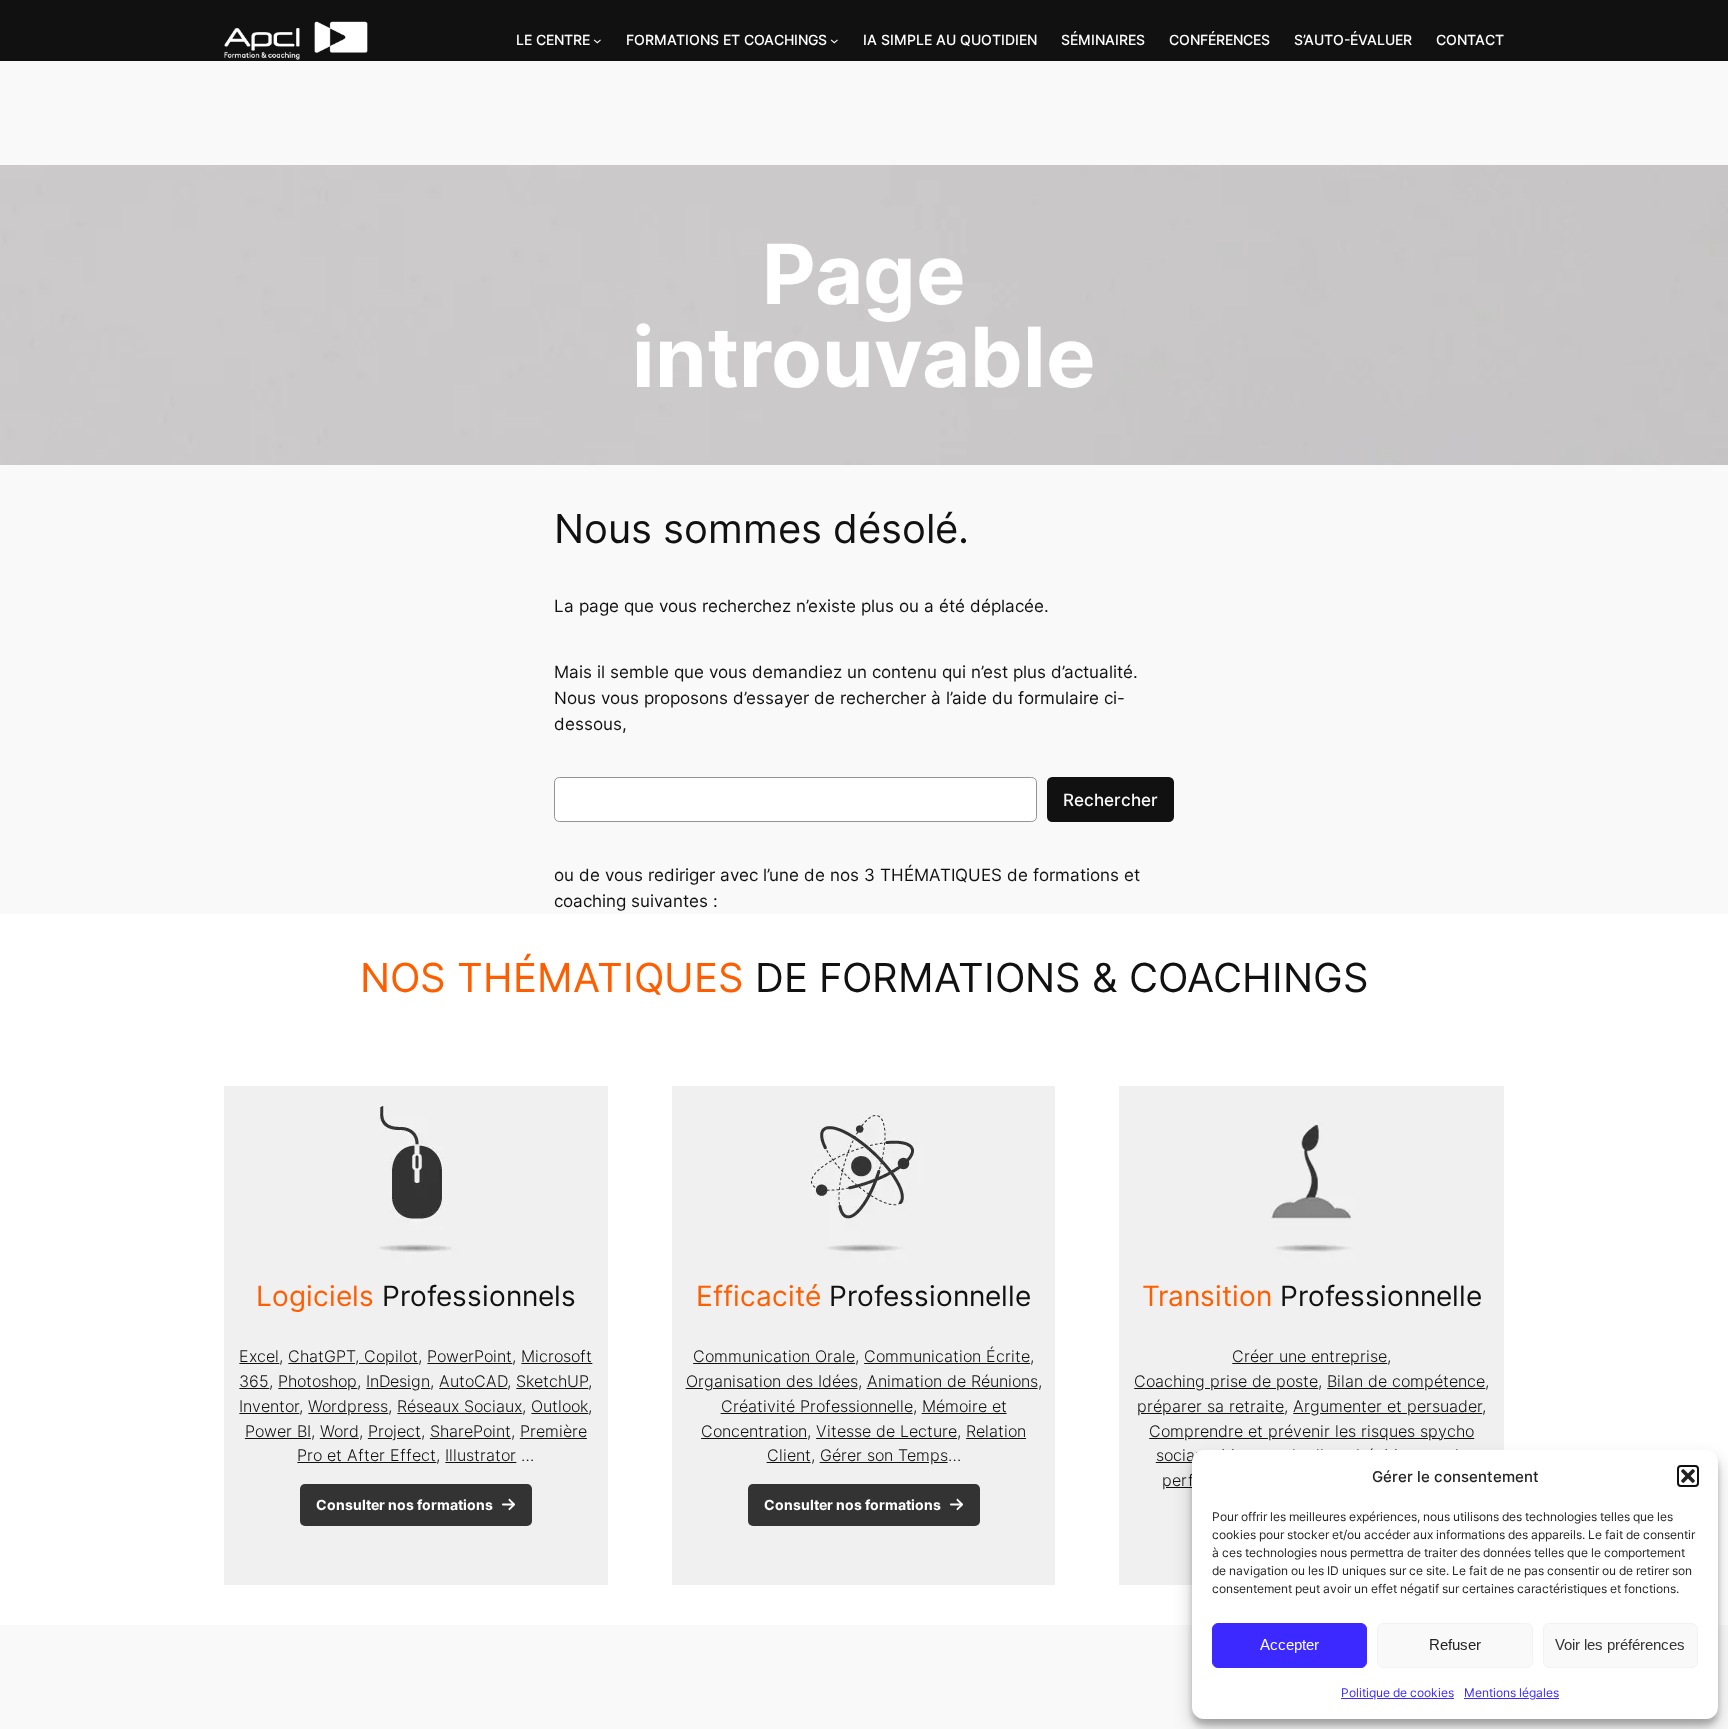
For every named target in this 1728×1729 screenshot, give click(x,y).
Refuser (1455, 1644)
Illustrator (480, 1455)
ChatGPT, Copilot (353, 1356)
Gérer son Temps (884, 1455)
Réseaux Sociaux (459, 1406)
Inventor (269, 1406)
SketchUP (552, 1381)
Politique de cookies (1397, 1692)
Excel (259, 1356)
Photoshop (317, 1381)
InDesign (398, 1381)
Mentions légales (1511, 1692)
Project (394, 1431)
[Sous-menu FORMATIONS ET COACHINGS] (834, 40)
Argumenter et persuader (1387, 1406)
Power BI (278, 1431)
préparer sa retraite (1210, 1406)
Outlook (559, 1406)
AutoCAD (473, 1381)
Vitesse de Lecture (886, 1431)
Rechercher (1110, 800)
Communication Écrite (947, 1356)
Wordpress (348, 1406)
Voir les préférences (1620, 1644)
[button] (1688, 1476)
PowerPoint (469, 1356)
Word (339, 1431)
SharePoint (470, 1431)
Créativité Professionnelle (817, 1406)
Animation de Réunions (952, 1381)
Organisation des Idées (772, 1381)
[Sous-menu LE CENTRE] (597, 40)
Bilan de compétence (1406, 1381)
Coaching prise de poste (1226, 1381)
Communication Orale (774, 1356)
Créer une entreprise (1309, 1356)
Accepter (1289, 1644)
